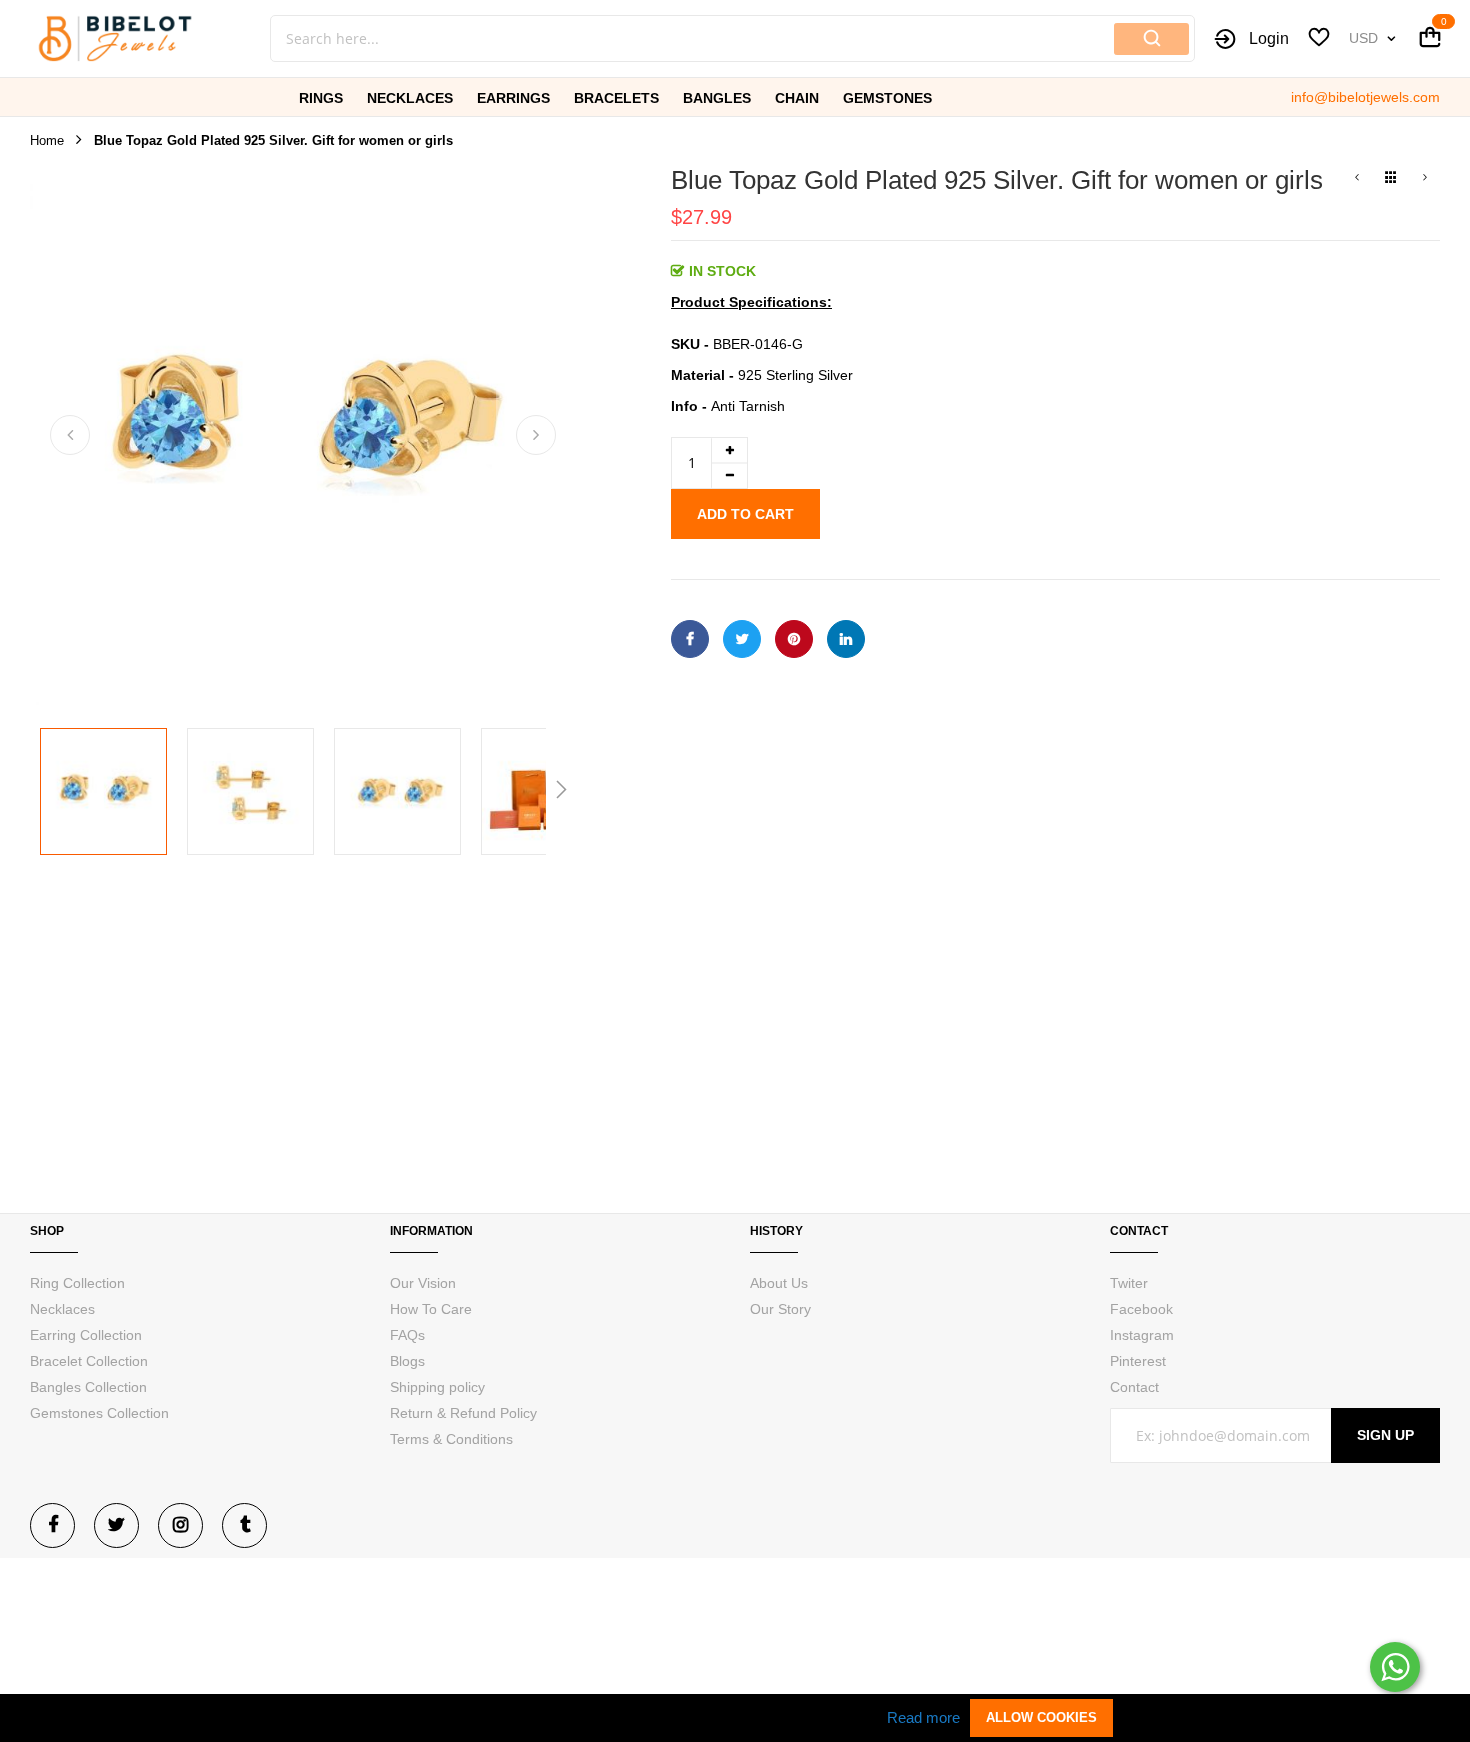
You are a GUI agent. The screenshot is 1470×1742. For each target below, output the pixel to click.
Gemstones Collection (99, 1413)
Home (47, 140)
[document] (735, 1718)
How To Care (431, 1309)
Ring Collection (77, 1283)
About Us (779, 1283)
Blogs (407, 1361)
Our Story (780, 1309)
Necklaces (62, 1309)
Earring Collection (86, 1335)
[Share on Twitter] (742, 639)
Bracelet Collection (89, 1361)
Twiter (1129, 1283)
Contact (1134, 1387)
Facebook (1141, 1309)
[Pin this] (794, 639)
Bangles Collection (88, 1387)
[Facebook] (52, 1525)
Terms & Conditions (451, 1439)
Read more (923, 1717)
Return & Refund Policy (463, 1413)
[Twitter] (116, 1525)
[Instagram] (180, 1525)
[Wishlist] (1319, 40)
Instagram (1142, 1335)
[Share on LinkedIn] (846, 639)
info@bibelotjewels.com (1365, 97)
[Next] (1425, 179)
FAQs (407, 1335)
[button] (70, 435)
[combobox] (625, 38)
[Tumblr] (244, 1525)
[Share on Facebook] (690, 639)
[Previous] (1357, 179)
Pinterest (1138, 1361)
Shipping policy (437, 1387)
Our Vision (423, 1283)
